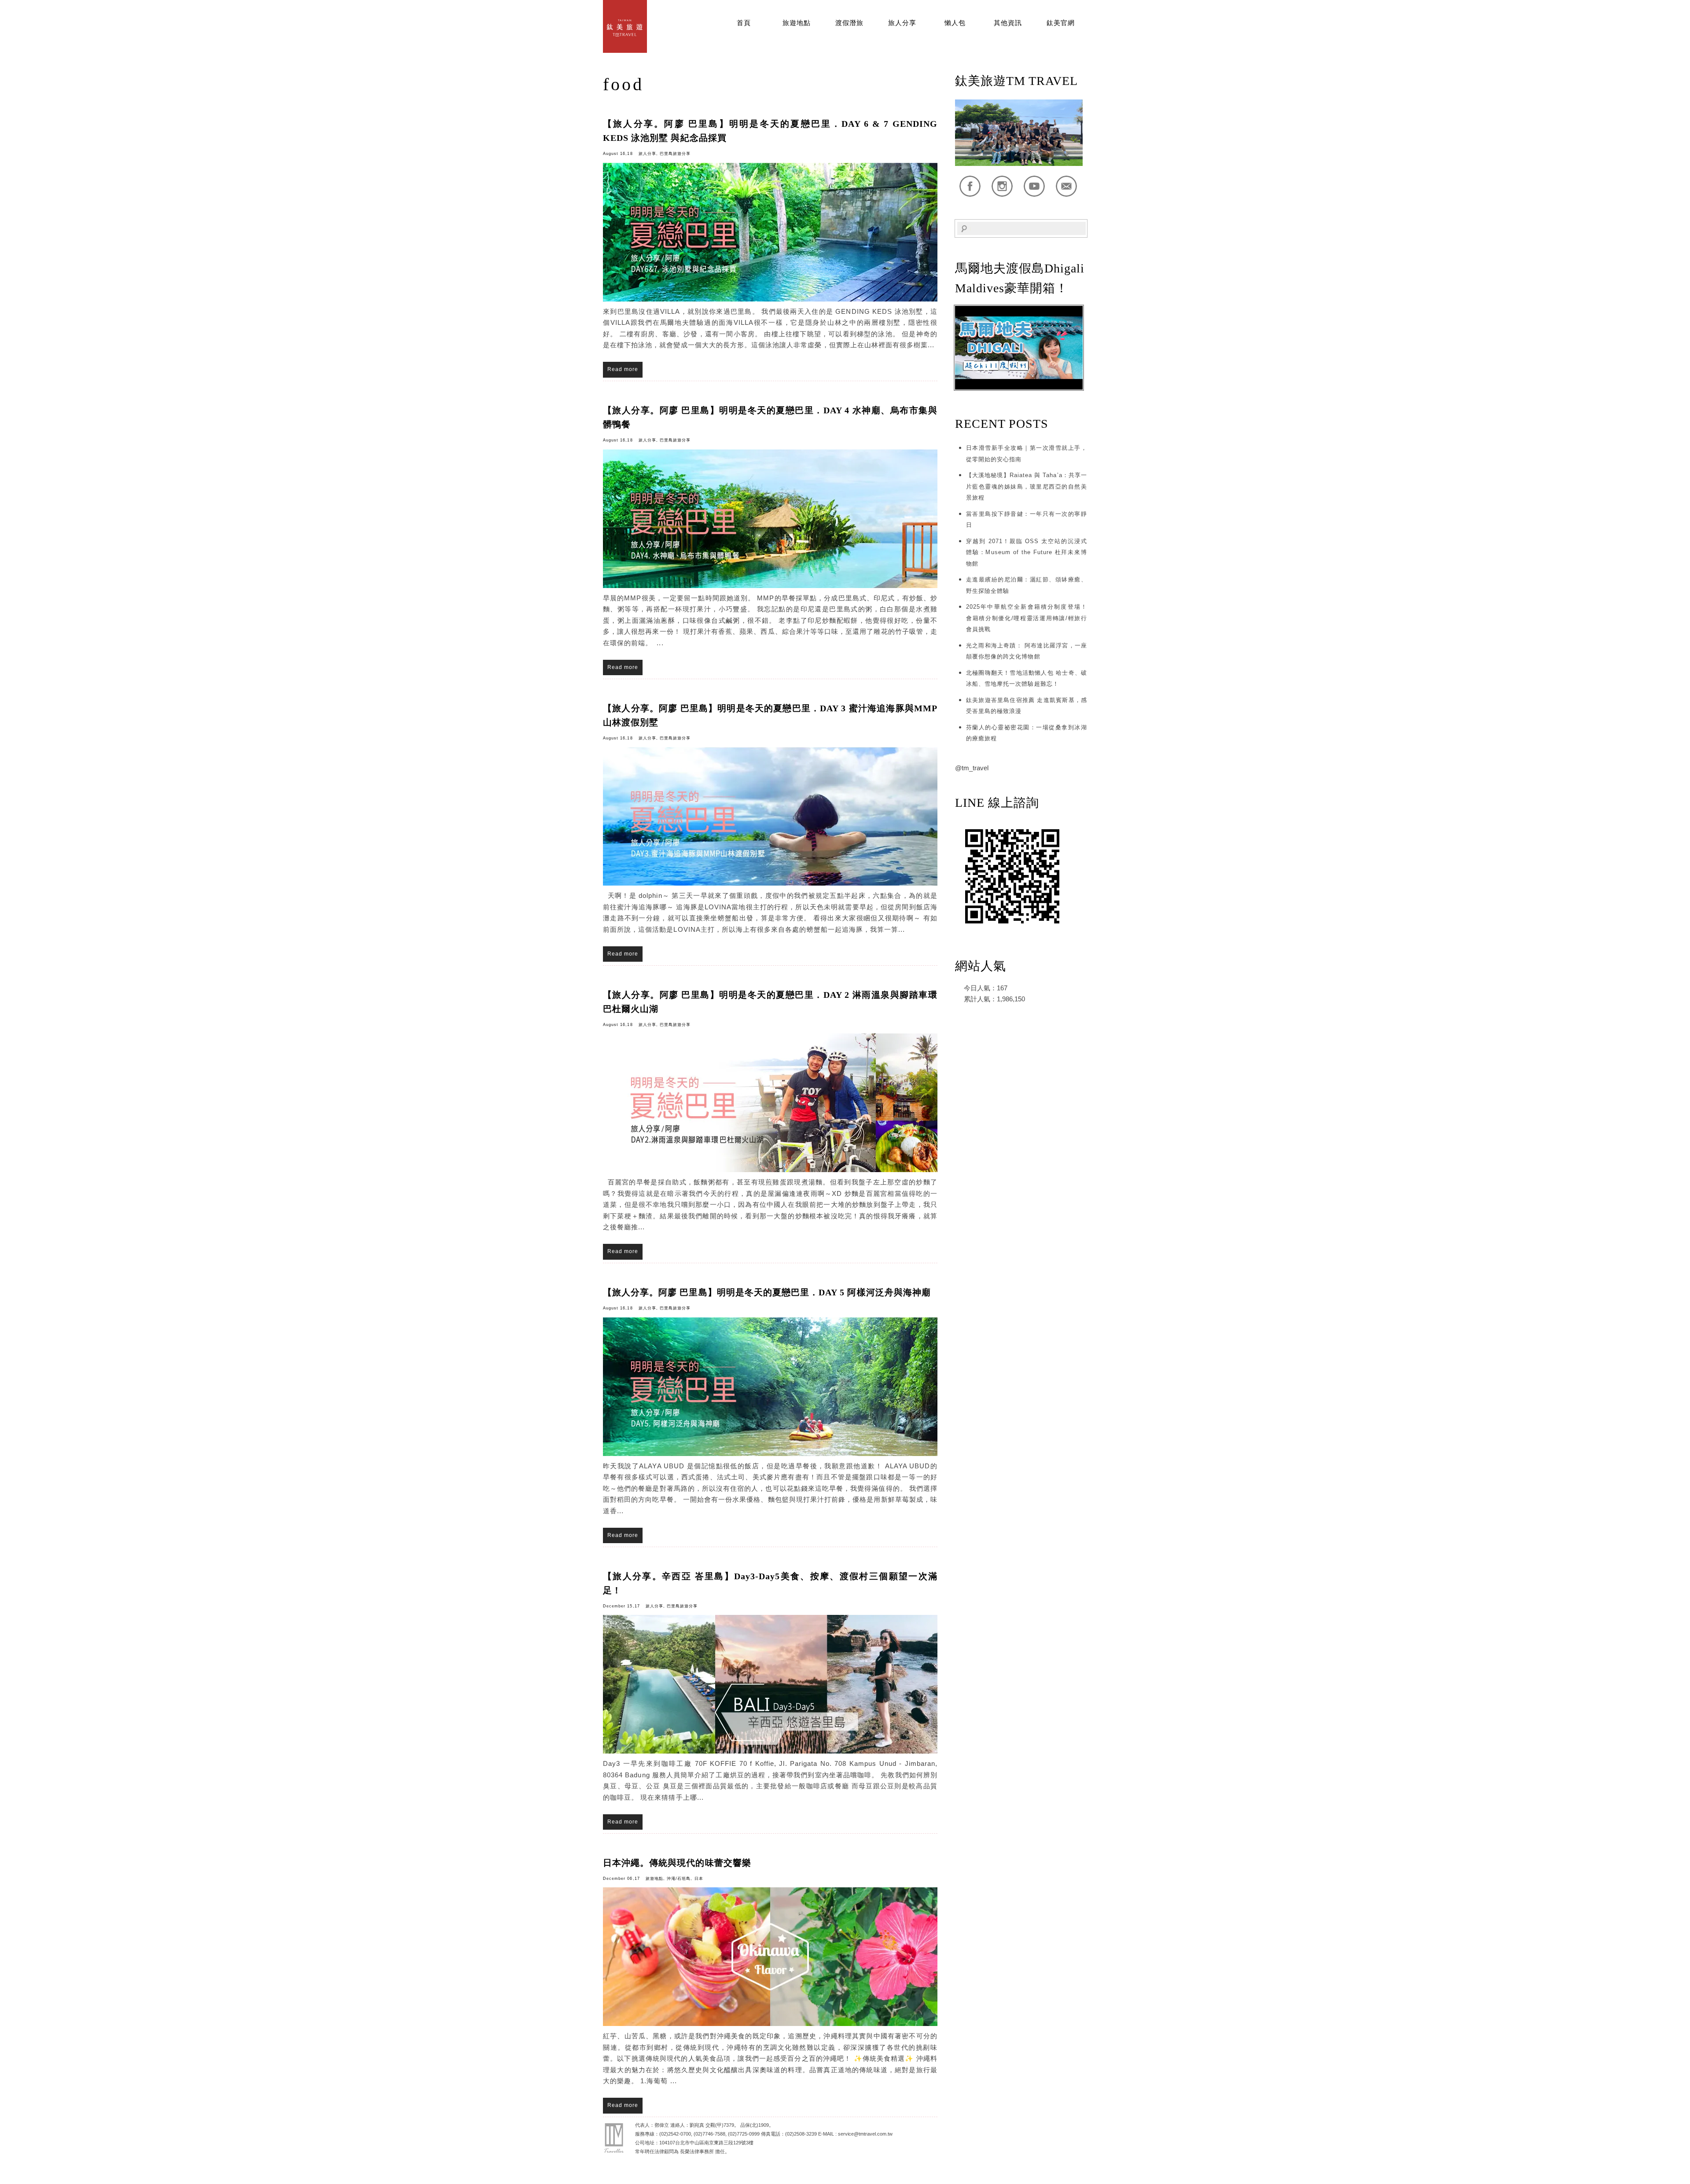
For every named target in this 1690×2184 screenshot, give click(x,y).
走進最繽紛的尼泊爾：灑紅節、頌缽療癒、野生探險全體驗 (1027, 585)
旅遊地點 (797, 23)
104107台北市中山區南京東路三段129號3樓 (706, 2143)
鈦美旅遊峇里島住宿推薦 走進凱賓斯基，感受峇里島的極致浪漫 (1027, 706)
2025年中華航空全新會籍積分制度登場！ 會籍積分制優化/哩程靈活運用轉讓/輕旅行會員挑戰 (1027, 618)
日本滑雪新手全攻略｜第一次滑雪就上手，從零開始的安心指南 (1027, 454)
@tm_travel (972, 768)
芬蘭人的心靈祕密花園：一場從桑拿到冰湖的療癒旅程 (1027, 733)
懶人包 (955, 23)
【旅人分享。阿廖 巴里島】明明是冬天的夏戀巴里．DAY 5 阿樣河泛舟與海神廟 (767, 1292)
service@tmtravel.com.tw (865, 2134)
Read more (623, 369)
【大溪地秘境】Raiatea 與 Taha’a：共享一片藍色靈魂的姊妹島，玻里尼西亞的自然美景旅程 (1027, 486)
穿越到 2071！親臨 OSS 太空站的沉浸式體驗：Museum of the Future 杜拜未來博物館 (1027, 552)
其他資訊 (1008, 23)
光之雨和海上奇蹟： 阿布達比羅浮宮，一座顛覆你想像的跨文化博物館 (1027, 651)
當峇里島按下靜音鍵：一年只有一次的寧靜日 (1027, 520)
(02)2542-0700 (675, 2134)
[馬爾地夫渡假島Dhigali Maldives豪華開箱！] (1019, 388)
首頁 (744, 23)
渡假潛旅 (849, 23)
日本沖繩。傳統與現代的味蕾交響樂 (677, 1863)
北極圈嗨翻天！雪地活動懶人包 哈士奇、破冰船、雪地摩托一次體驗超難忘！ (1027, 678)
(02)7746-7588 (709, 2134)
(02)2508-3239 (801, 2134)
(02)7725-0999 (744, 2134)
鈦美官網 (1061, 23)
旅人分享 (902, 23)
